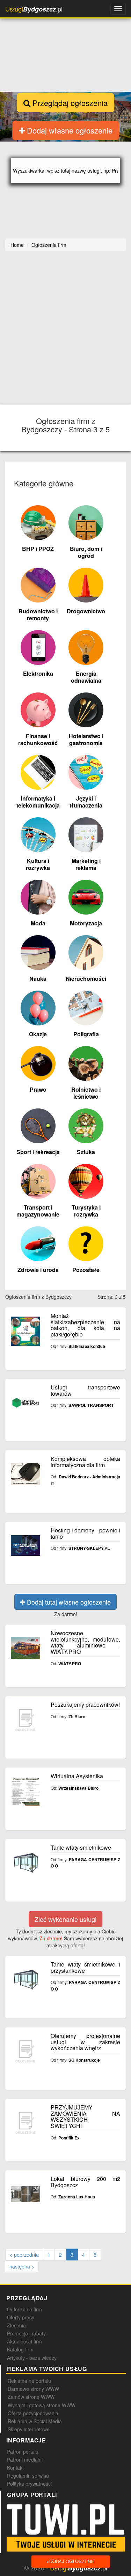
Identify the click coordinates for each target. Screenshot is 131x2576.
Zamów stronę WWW (31, 2397)
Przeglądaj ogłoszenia (69, 103)
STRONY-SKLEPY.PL (89, 1548)
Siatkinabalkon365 (87, 1346)
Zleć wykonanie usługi (65, 1919)
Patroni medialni (25, 2460)
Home (17, 245)
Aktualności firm (24, 2341)
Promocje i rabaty (26, 2333)
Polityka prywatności (29, 2484)
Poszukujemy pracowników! (85, 1704)
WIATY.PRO (70, 1664)
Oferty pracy (21, 2317)
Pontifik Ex (69, 2138)
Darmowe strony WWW (33, 2389)
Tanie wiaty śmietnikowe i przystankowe (85, 1967)
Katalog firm (20, 2349)
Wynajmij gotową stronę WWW (42, 2405)
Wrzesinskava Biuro (78, 1788)
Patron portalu (23, 2452)
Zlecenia (16, 2325)
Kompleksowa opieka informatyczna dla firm (85, 1462)
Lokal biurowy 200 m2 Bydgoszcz (85, 2182)
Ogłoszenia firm (24, 2309)
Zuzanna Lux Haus (77, 2197)
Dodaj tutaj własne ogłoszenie (68, 1602)
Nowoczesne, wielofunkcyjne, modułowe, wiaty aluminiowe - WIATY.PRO (85, 1642)
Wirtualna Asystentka (77, 1776)
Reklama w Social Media (35, 2421)
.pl (34, 9)
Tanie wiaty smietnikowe (81, 1847)
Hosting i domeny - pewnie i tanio (85, 1533)
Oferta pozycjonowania (33, 2413)
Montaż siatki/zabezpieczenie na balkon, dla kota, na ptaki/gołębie (85, 1325)
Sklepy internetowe (29, 2429)
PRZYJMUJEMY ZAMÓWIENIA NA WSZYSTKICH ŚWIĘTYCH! (85, 2116)
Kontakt (15, 2468)
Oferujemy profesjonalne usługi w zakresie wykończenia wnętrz (85, 2042)
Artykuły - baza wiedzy (32, 2358)
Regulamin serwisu (28, 2476)
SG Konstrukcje (84, 2060)
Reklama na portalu (29, 2381)
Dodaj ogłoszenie (71, 2561)
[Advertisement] (65, 329)
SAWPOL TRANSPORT (91, 1405)
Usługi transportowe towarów (85, 1390)
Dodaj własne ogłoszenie (69, 130)
